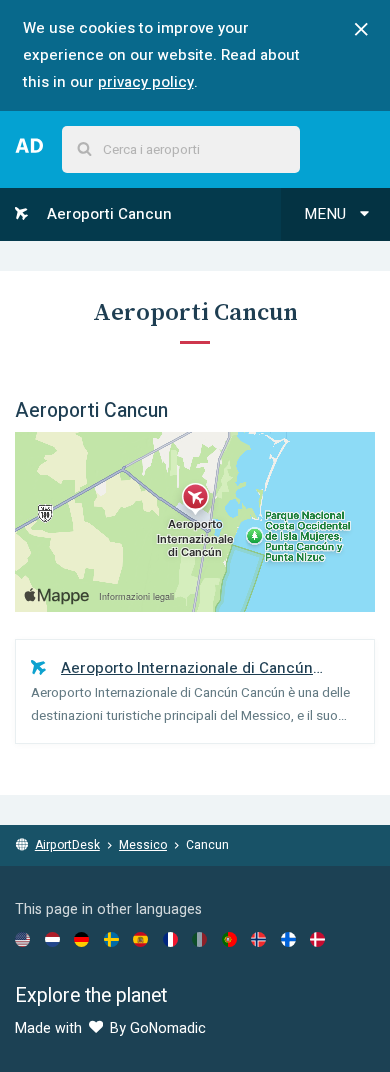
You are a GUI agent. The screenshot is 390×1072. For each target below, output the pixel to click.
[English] (22, 939)
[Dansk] (317, 939)
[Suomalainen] (288, 939)
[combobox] (181, 149)
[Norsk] (258, 939)
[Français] (170, 939)
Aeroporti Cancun (107, 214)
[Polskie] (229, 939)
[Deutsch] (81, 939)
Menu (327, 214)
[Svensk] (111, 939)
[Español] (140, 939)
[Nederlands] (52, 939)
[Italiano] (199, 939)
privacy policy (146, 82)
